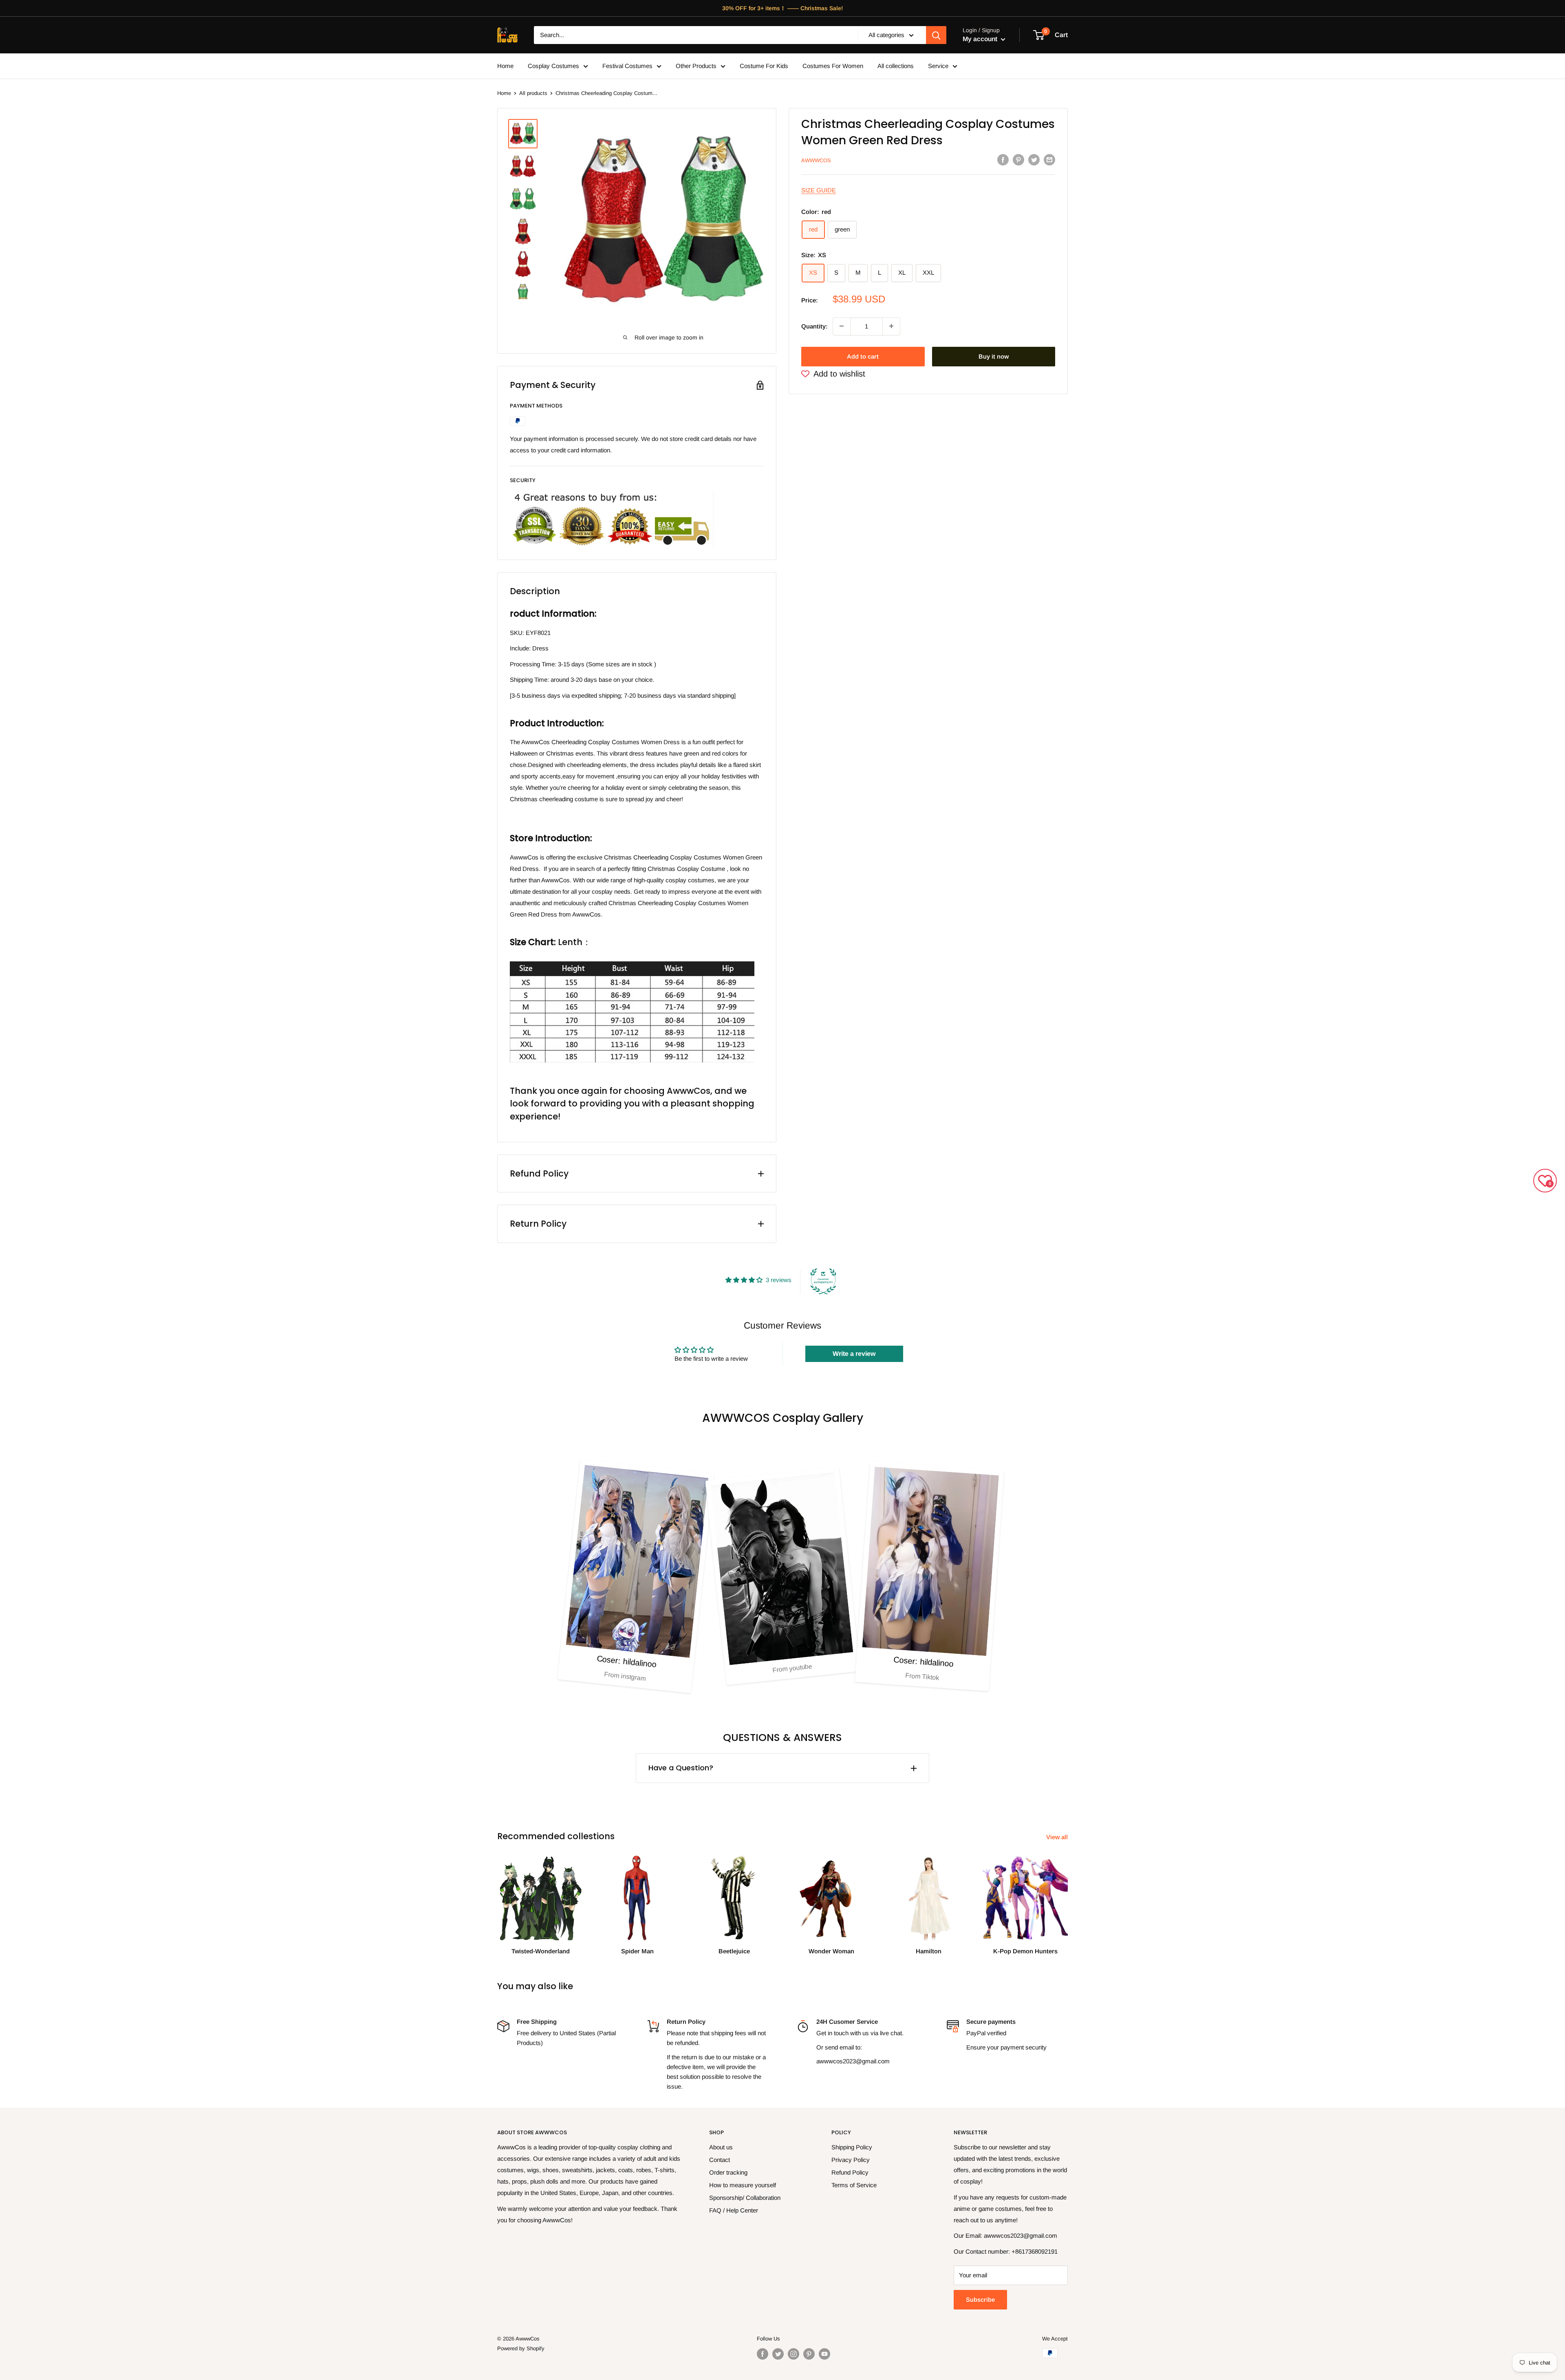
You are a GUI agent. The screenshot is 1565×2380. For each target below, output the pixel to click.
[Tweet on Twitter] (1034, 160)
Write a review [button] (854, 1354)
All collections (896, 66)
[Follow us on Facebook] (763, 2354)
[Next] (1068, 1897)
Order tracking (728, 2172)
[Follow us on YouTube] (824, 2354)
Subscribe (980, 2300)
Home (505, 66)
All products (533, 93)
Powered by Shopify (521, 2348)
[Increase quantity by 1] (891, 326)
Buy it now (994, 356)
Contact (720, 2160)
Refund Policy (850, 2172)
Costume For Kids (764, 66)
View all (1058, 1837)
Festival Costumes (627, 66)
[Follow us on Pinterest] (809, 2354)
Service (938, 66)
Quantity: (814, 326)
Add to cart (863, 356)
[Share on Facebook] (1003, 160)
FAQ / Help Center (734, 2210)
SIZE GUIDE (819, 190)
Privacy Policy (851, 2160)
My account (981, 39)
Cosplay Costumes (553, 66)
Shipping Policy (852, 2147)
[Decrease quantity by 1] (842, 326)
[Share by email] (1049, 160)
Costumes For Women (833, 66)
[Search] (936, 35)
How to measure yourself (743, 2185)
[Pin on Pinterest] (1018, 160)
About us (721, 2147)
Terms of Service (854, 2185)
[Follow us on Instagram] (794, 2354)
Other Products (696, 66)
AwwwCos (816, 160)
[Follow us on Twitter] (778, 2354)
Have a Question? (681, 1768)
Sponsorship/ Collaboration (745, 2198)
